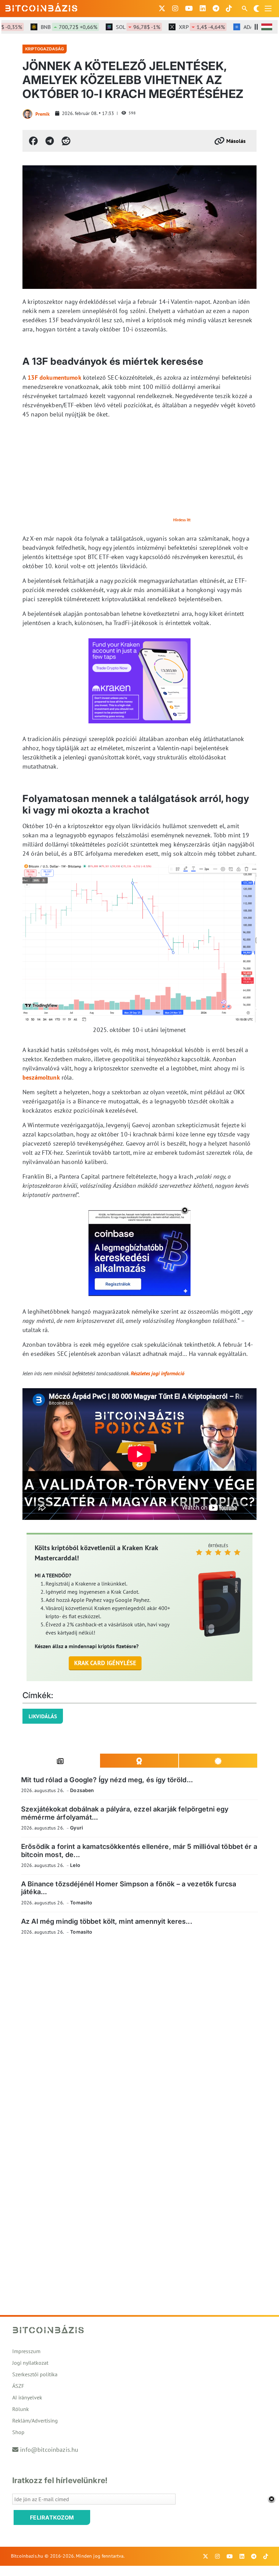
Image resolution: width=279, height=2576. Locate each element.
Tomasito (81, 1902)
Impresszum (26, 2351)
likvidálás (43, 1716)
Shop (18, 2432)
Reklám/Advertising (35, 2421)
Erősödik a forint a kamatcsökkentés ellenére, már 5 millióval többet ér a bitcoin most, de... (139, 1850)
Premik (43, 114)
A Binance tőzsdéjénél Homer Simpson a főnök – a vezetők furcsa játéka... (129, 1888)
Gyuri (77, 1828)
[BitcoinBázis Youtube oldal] (189, 9)
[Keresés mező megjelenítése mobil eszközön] (245, 9)
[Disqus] (139, 2034)
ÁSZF (18, 2386)
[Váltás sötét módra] (257, 9)
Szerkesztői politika (35, 2374)
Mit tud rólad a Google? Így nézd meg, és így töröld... (107, 1780)
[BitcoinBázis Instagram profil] (175, 9)
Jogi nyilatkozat (30, 2363)
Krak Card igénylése (105, 1663)
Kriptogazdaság (45, 49)
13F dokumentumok (54, 378)
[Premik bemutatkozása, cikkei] (28, 114)
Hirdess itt (182, 520)
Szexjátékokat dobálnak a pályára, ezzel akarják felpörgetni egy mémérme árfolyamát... (125, 1813)
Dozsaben (82, 1790)
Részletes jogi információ (158, 1373)
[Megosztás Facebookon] (33, 141)
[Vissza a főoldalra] (42, 7)
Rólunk (21, 2409)
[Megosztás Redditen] (66, 141)
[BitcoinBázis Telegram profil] (216, 9)
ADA (250, 27)
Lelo (75, 1865)
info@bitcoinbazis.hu (49, 2450)
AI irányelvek (27, 2397)
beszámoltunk (41, 1077)
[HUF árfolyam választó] (267, 27)
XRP (183, 27)
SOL (119, 27)
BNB (50, 27)
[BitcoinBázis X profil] (162, 9)
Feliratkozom (52, 2517)
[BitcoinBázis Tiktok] (229, 9)
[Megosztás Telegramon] (50, 141)
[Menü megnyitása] (268, 9)
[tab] (61, 1761)
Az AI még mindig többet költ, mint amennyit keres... (107, 1921)
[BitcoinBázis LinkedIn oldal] (203, 9)
